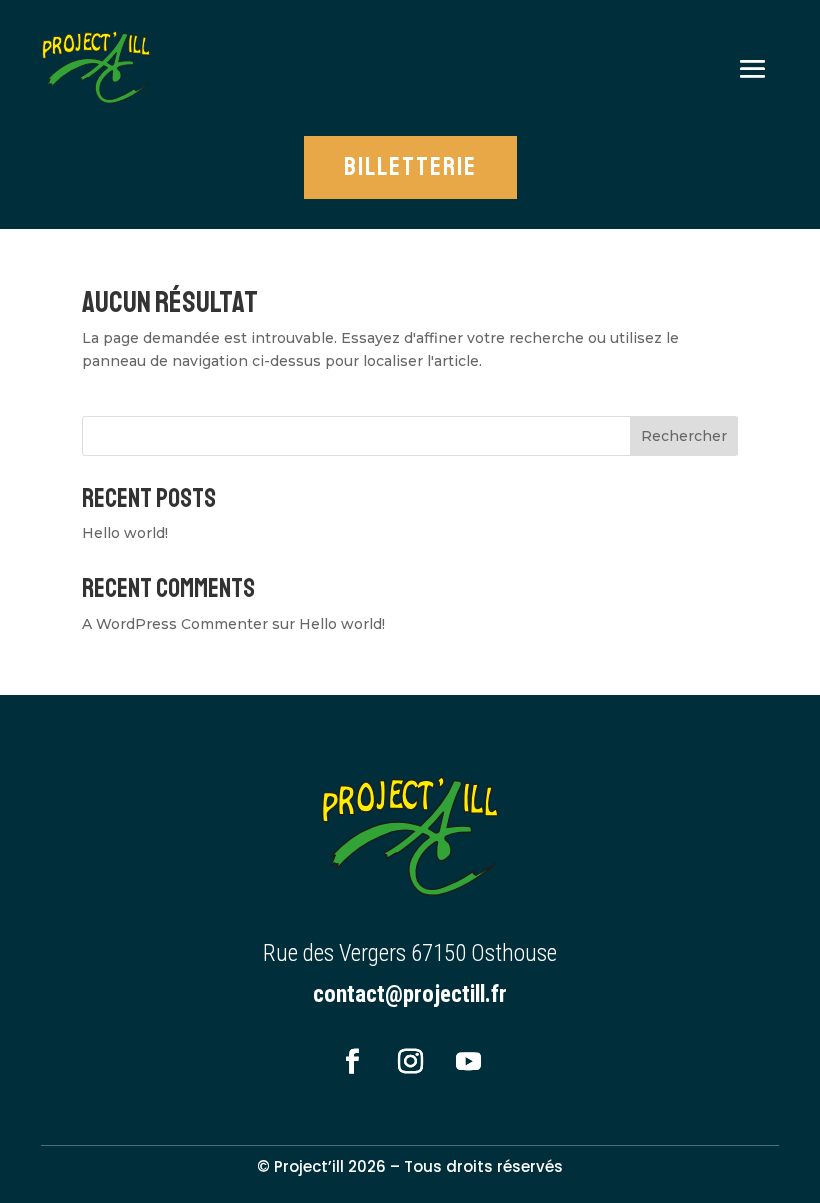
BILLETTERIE (410, 167)
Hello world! (125, 533)
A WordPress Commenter (175, 624)
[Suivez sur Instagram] (410, 1062)
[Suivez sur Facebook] (352, 1062)
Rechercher (684, 436)
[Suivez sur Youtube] (468, 1062)
